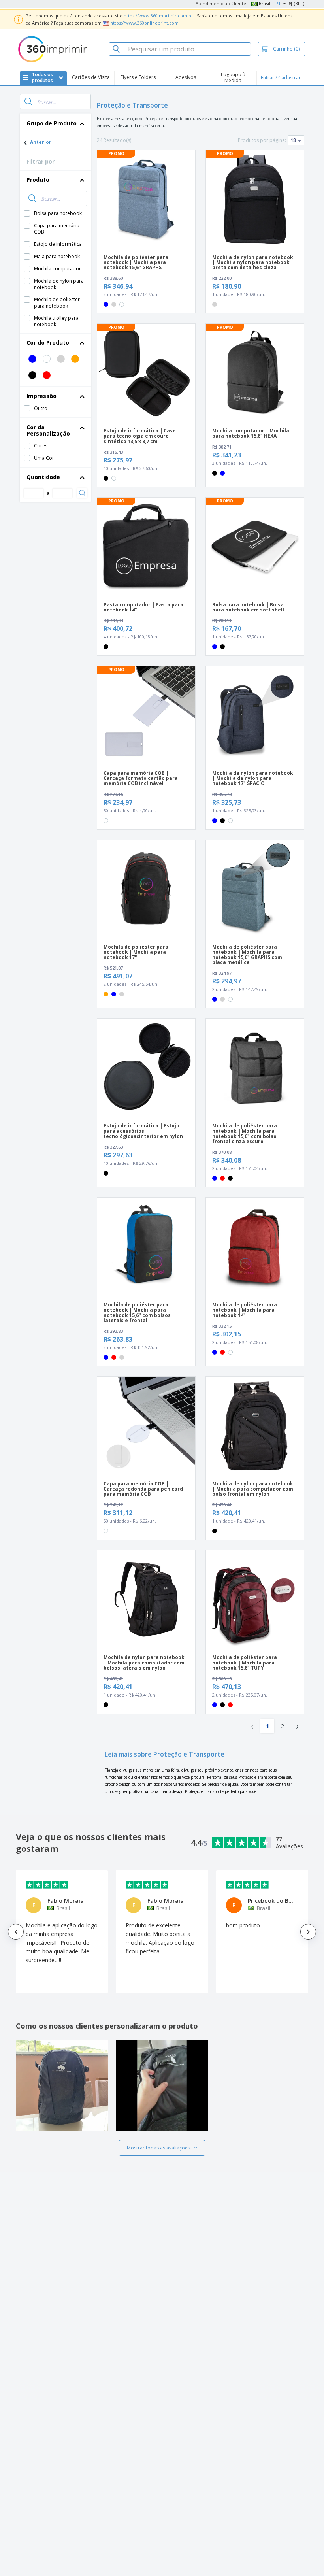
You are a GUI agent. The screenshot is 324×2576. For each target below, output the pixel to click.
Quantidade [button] (43, 477)
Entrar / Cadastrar (281, 78)
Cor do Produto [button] (48, 343)
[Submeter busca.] (28, 102)
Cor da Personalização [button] (48, 430)
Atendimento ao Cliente (221, 3)
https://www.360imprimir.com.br (158, 16)
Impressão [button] (41, 396)
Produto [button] (38, 180)
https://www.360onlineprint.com (144, 23)
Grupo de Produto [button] (52, 123)
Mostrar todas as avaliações (158, 2148)
